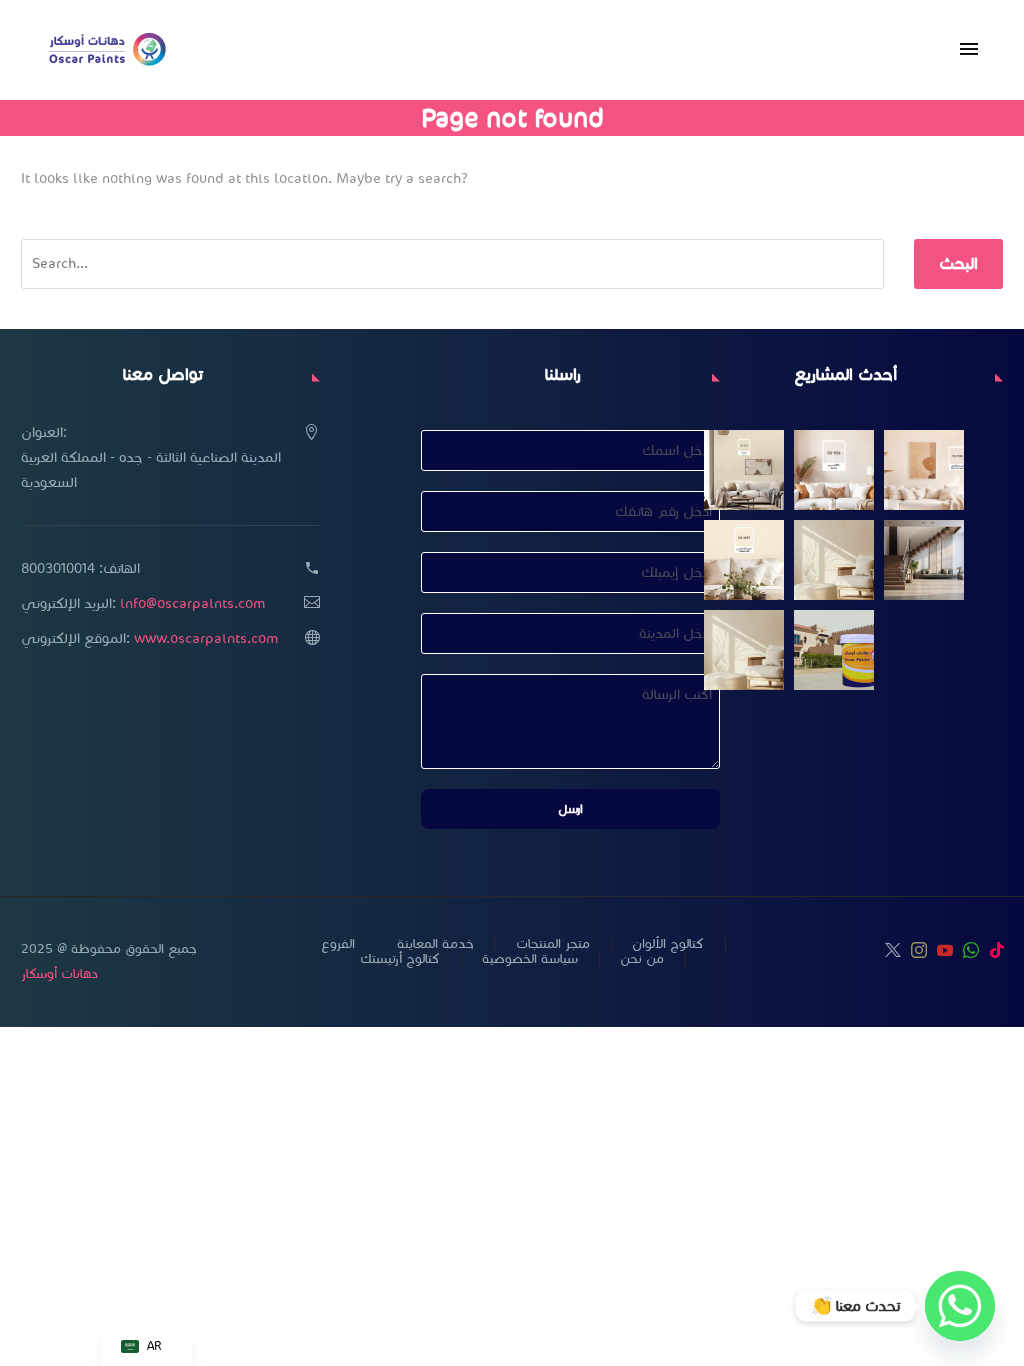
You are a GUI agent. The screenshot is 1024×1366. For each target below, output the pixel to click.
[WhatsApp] (971, 950)
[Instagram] (919, 950)
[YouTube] (945, 950)
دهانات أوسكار (59, 974)
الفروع (338, 944)
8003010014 (58, 568)
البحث (958, 263)
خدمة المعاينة (435, 944)
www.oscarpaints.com (206, 638)
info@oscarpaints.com (192, 603)
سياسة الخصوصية (530, 959)
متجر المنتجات (553, 944)
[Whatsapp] (960, 1306)
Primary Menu (969, 50)
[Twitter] (893, 950)
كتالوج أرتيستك (400, 959)
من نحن (642, 959)
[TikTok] (997, 950)
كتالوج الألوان (668, 944)
